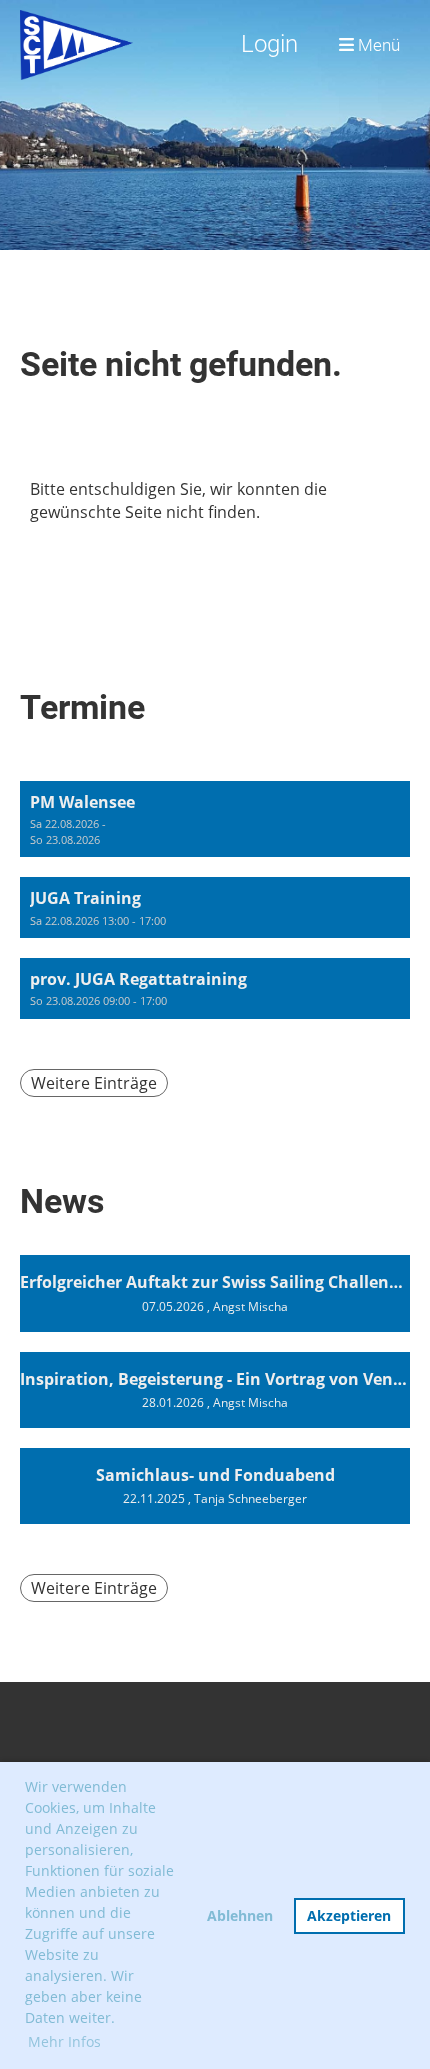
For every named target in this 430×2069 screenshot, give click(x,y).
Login (269, 44)
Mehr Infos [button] (64, 2041)
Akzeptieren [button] (349, 1915)
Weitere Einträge (94, 1083)
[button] (215, 819)
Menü (377, 45)
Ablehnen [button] (240, 1915)
